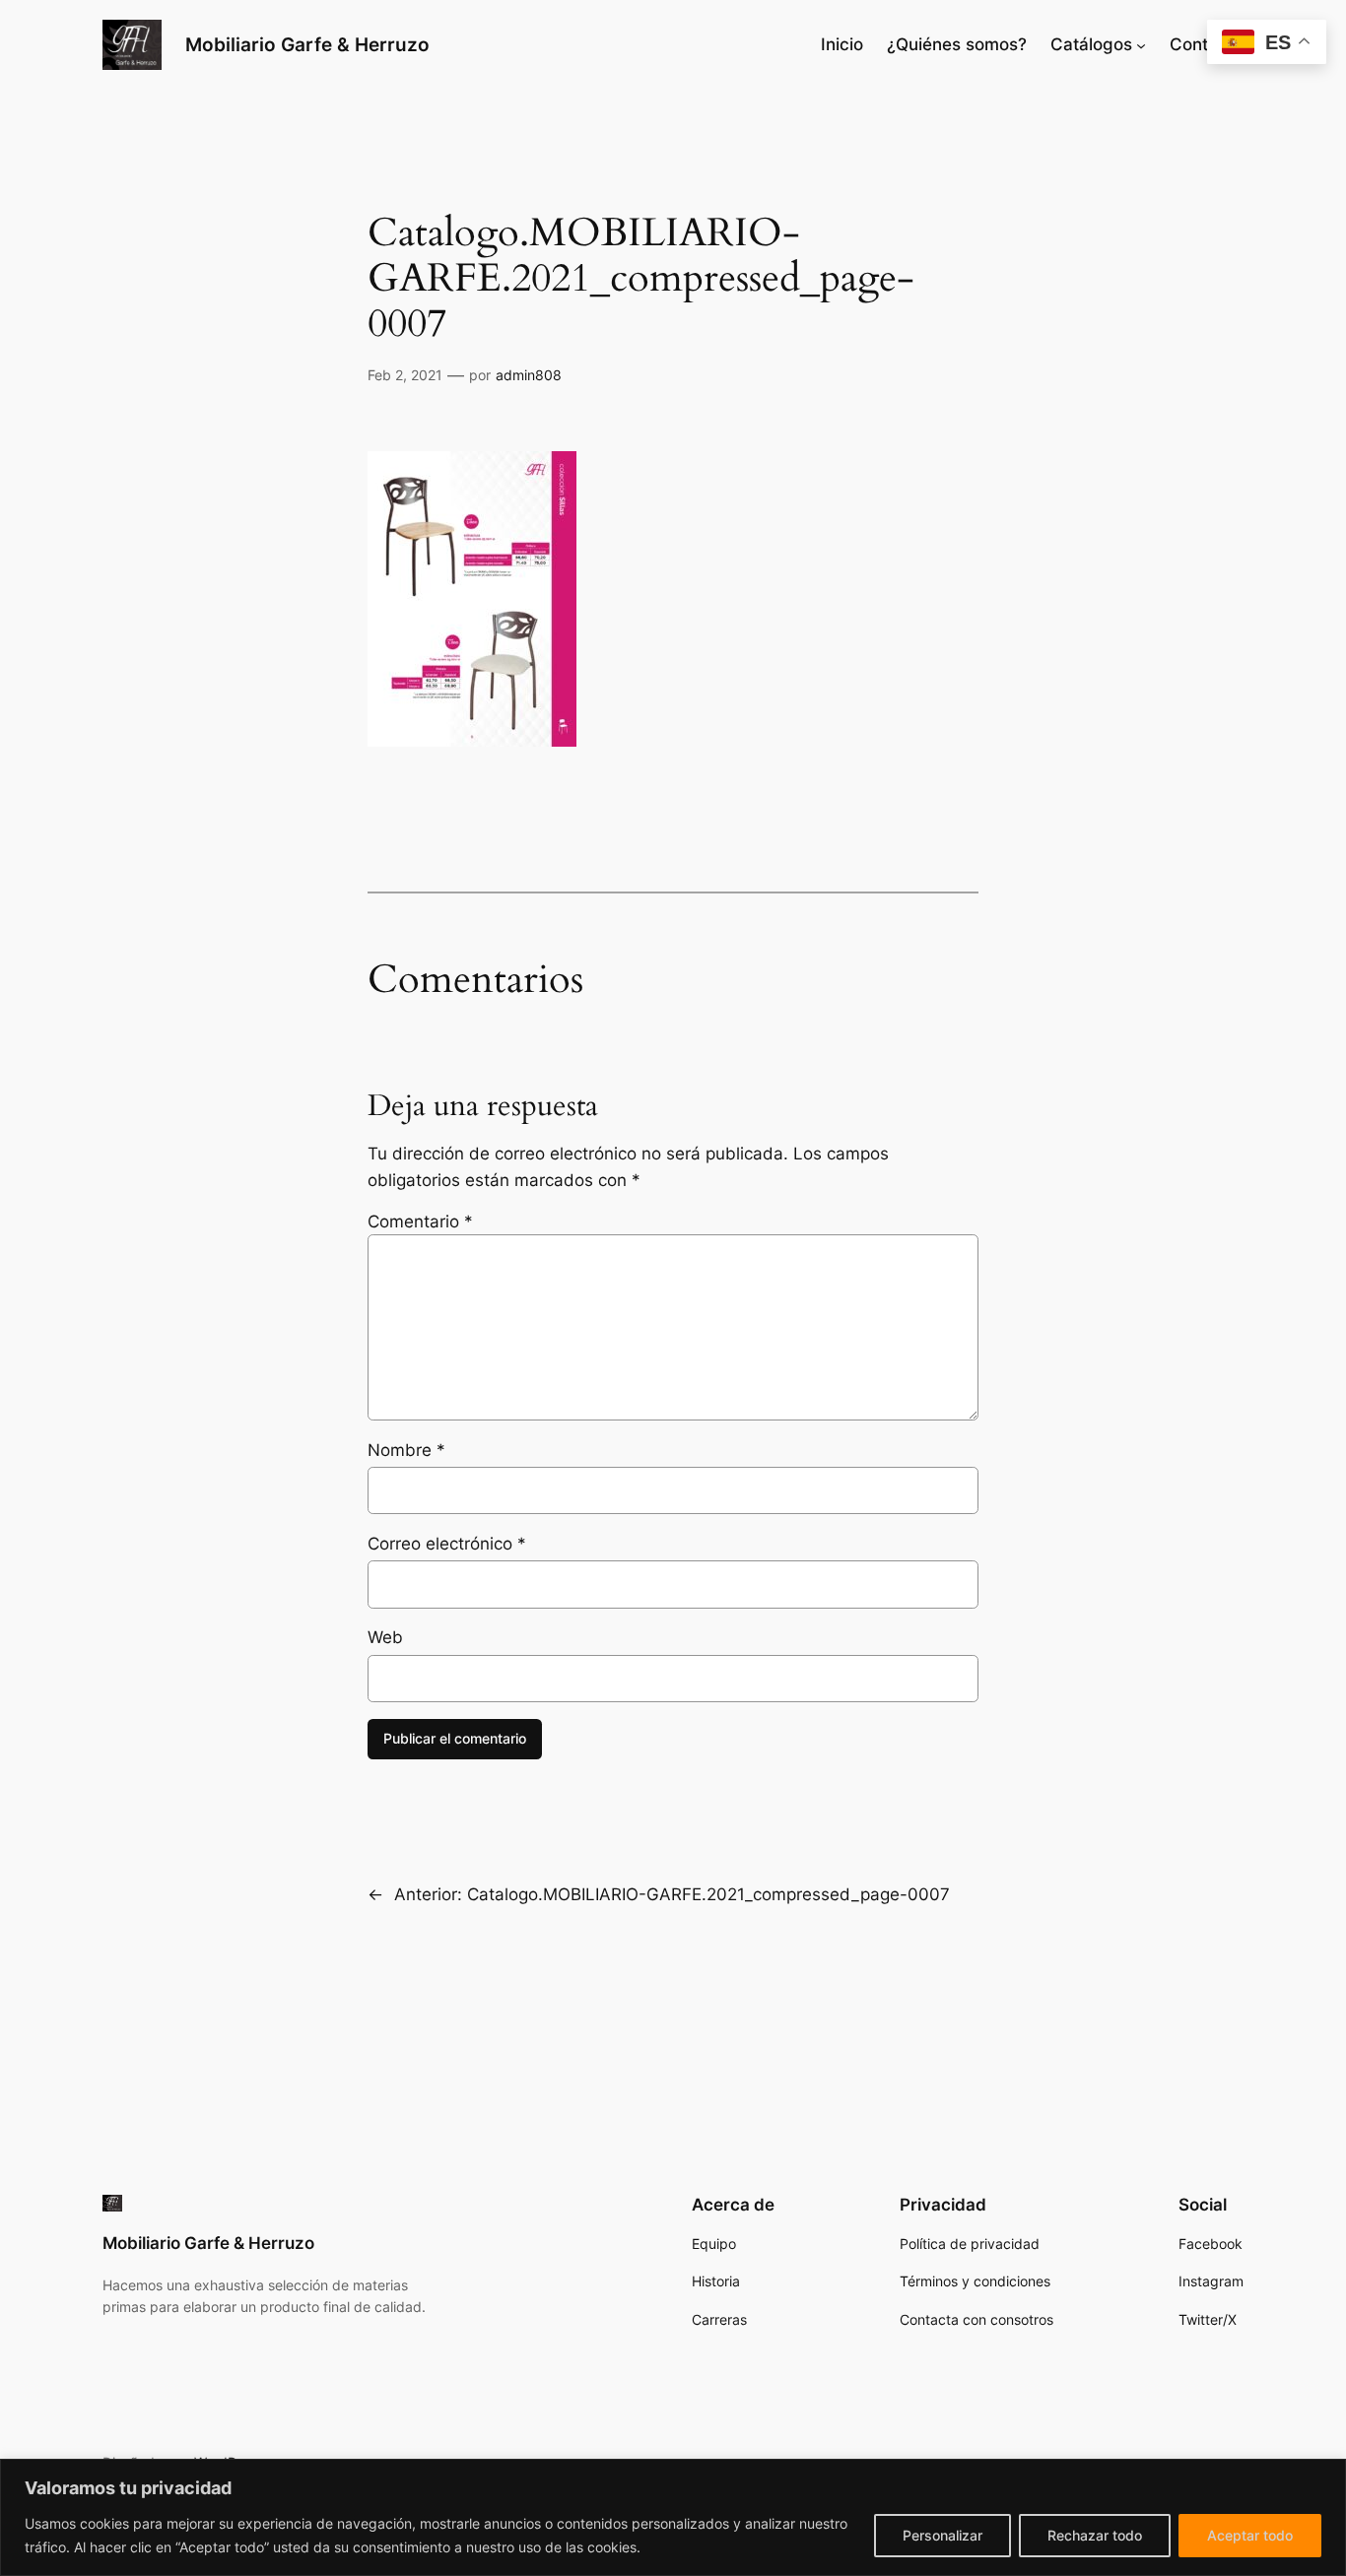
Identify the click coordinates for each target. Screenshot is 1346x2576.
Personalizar (942, 2535)
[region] (673, 2517)
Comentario (420, 1222)
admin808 (529, 375)
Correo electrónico (447, 1544)
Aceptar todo (1250, 2535)
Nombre (406, 1450)
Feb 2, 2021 (405, 375)
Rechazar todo (1095, 2535)
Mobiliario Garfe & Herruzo (307, 44)
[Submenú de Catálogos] (1141, 44)
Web (385, 1637)
